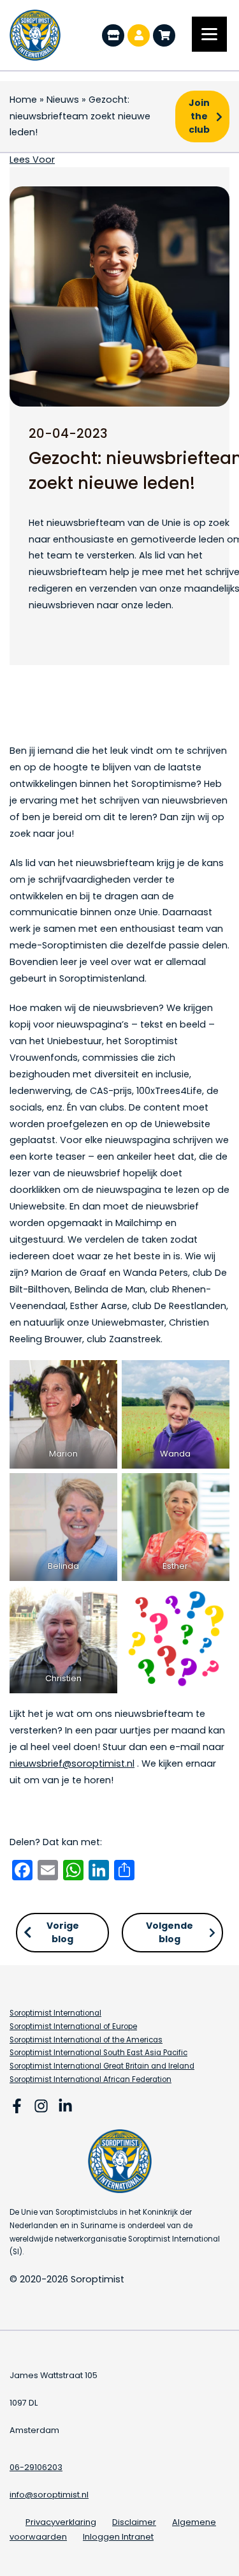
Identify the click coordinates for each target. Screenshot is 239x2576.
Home (23, 100)
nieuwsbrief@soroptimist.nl (72, 1764)
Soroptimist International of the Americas (86, 2040)
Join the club (199, 116)
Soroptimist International (55, 2013)
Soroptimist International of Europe (73, 2026)
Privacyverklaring (61, 2522)
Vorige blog (63, 1932)
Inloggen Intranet (118, 2537)
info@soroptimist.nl (49, 2495)
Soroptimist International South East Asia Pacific (98, 2053)
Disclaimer (134, 2522)
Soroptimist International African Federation (91, 2079)
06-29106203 (36, 2467)
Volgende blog (170, 1932)
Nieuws (63, 100)
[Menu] (209, 34)
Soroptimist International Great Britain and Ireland (102, 2066)
